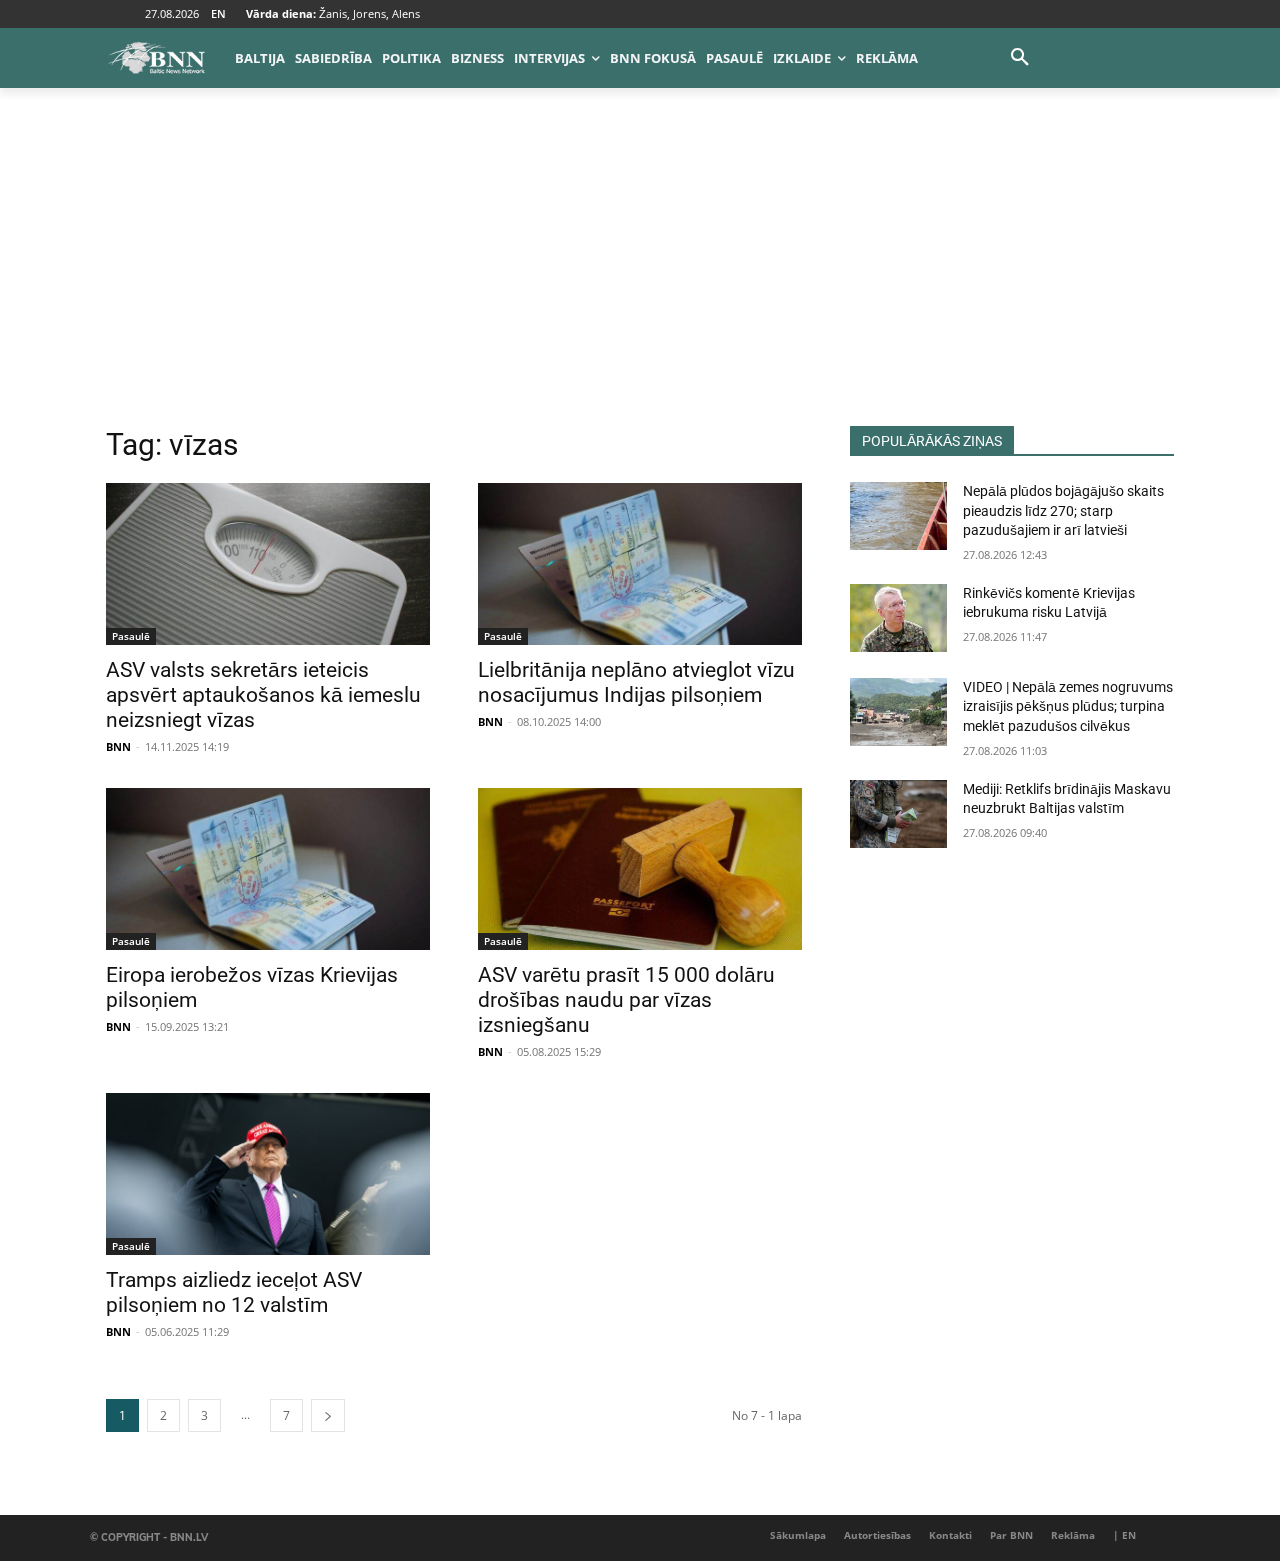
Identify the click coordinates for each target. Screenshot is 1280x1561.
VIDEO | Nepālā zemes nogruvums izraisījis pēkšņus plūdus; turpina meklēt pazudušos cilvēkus (1068, 706)
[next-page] (328, 1415)
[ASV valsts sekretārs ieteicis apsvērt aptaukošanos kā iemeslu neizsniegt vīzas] (268, 564)
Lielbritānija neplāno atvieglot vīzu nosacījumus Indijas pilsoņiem (636, 682)
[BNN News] (156, 58)
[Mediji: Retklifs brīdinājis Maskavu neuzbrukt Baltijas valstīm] (898, 814)
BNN (118, 746)
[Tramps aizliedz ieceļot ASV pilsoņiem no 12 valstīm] (268, 1174)
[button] (1020, 58)
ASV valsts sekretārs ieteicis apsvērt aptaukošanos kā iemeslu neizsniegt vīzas (263, 695)
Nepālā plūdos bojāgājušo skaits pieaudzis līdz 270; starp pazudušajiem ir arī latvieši (1063, 510)
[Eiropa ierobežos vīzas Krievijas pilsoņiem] (268, 869)
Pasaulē (131, 636)
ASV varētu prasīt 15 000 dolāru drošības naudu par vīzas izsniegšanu (626, 1000)
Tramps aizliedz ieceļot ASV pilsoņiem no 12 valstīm (234, 1292)
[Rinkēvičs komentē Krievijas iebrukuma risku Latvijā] (898, 618)
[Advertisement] (640, 276)
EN (218, 13)
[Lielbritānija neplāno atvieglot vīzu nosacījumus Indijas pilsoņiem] (640, 564)
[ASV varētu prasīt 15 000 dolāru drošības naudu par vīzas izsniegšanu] (640, 869)
